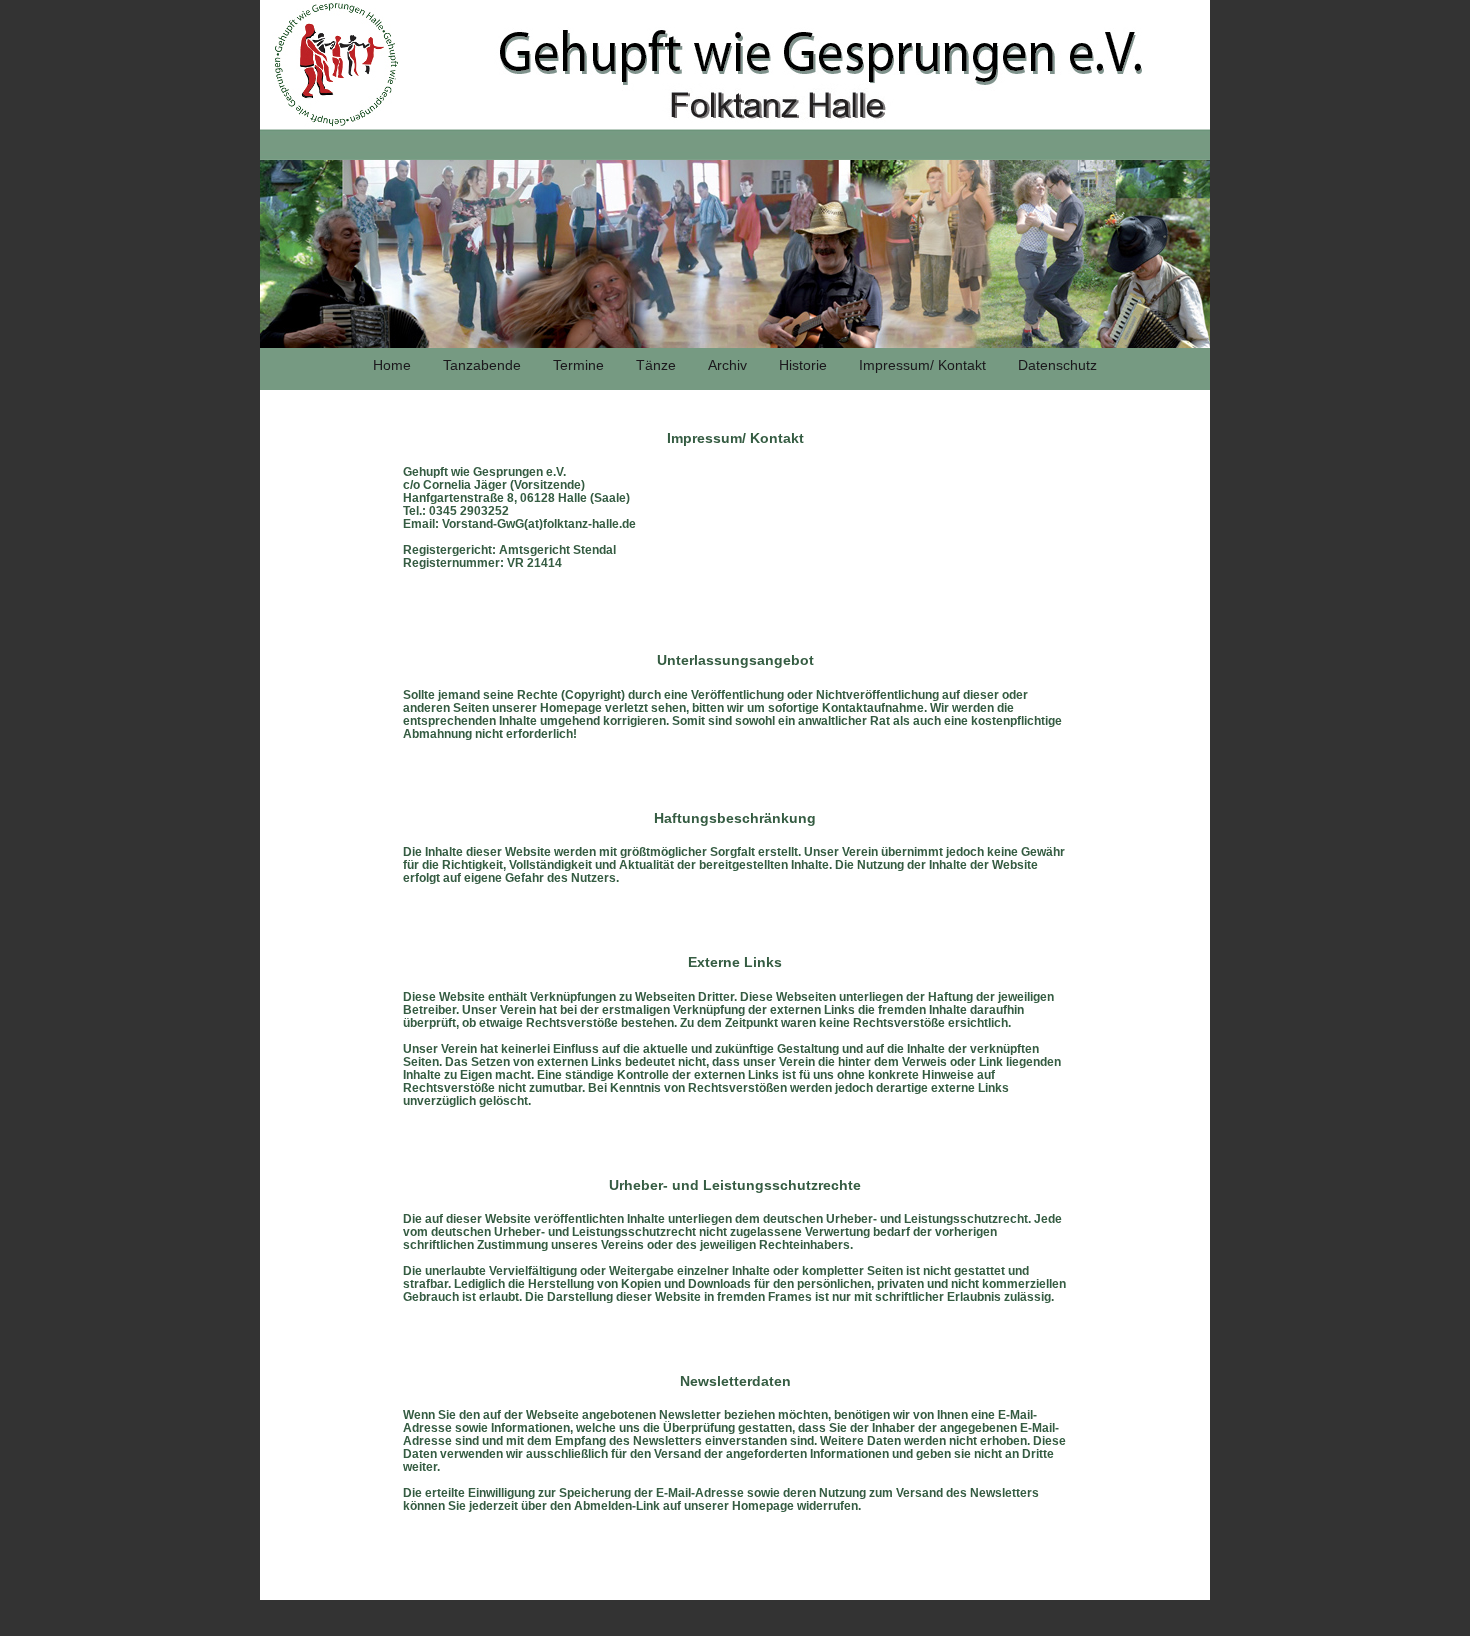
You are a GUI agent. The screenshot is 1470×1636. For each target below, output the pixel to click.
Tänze (656, 365)
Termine (578, 365)
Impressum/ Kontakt (922, 365)
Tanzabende (482, 365)
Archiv (727, 365)
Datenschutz (1057, 365)
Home (392, 365)
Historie (803, 365)
